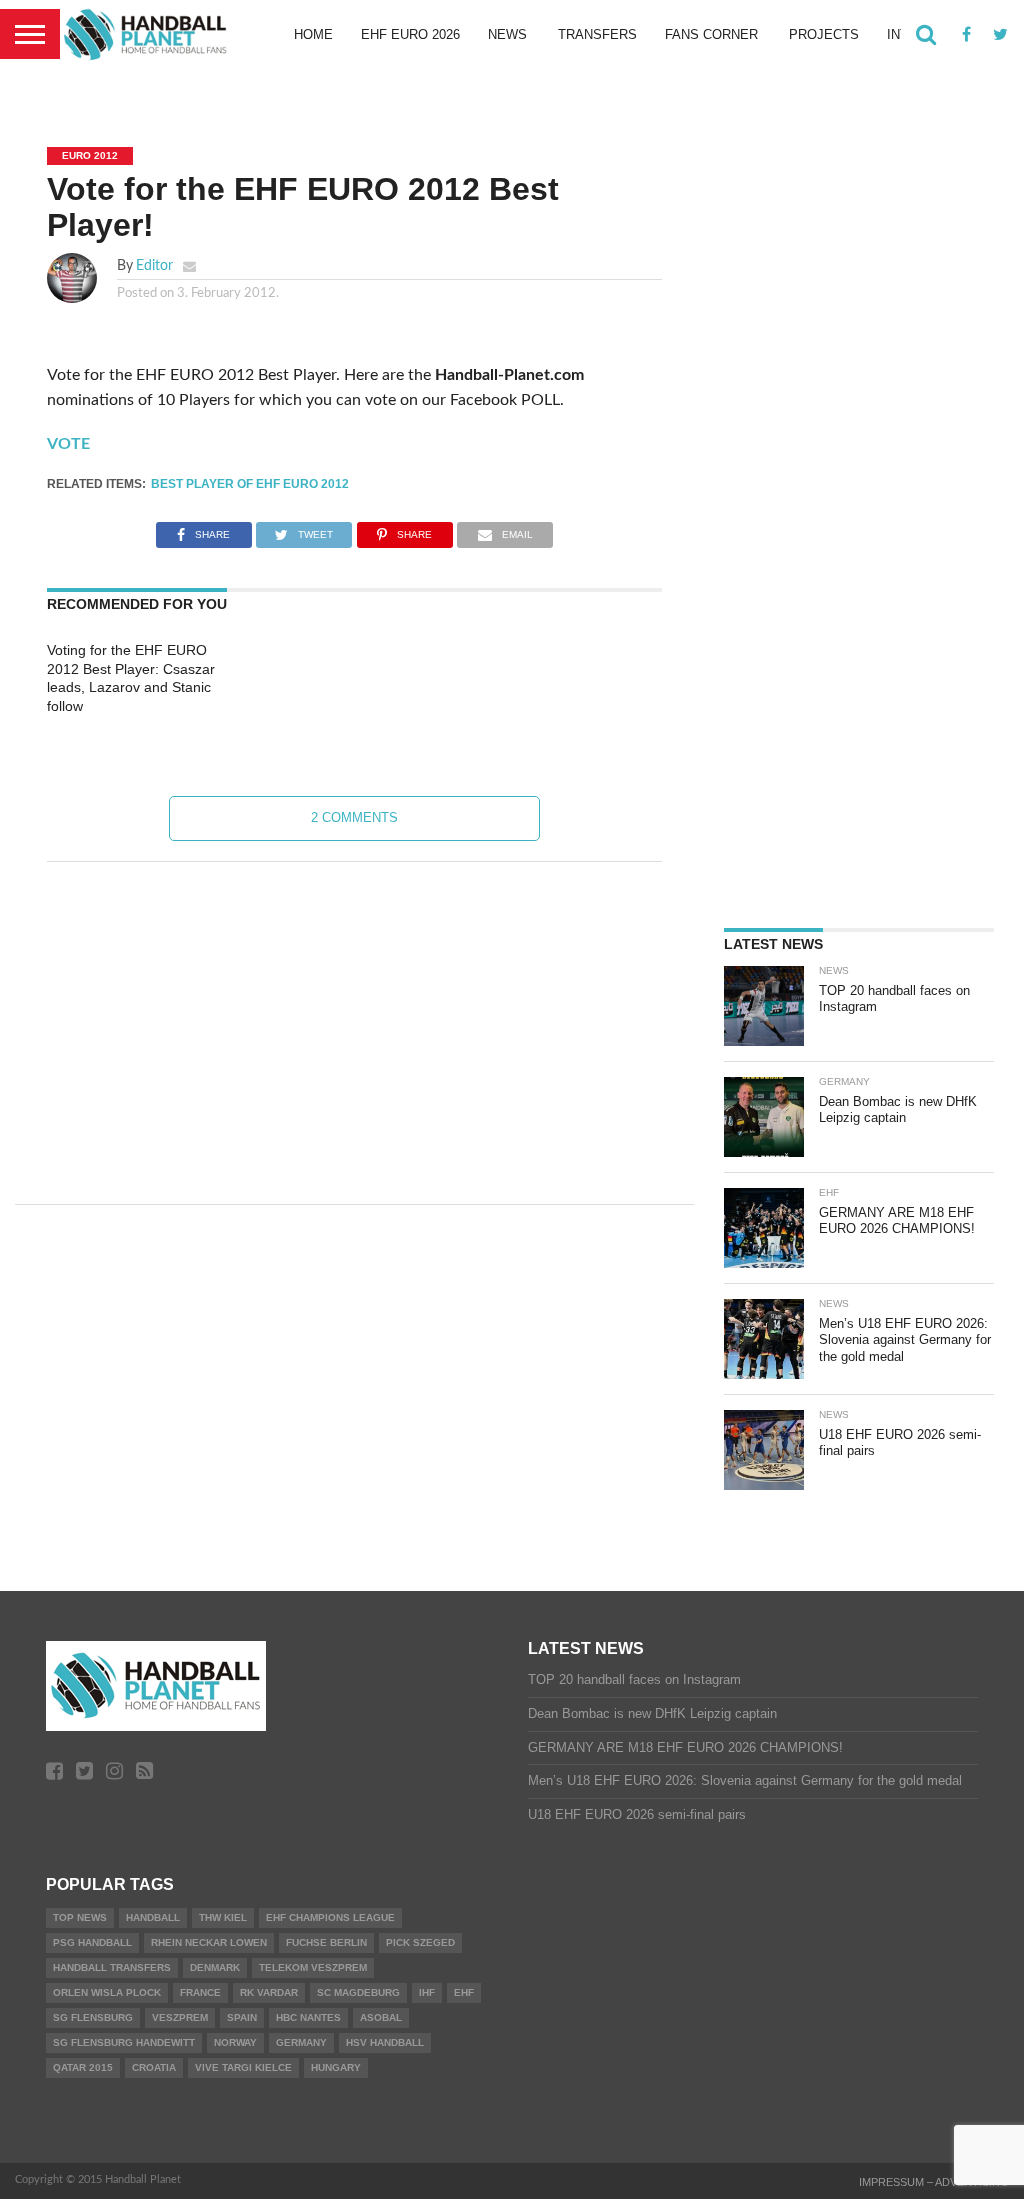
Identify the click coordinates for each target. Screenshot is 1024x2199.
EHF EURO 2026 (410, 34)
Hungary (336, 2067)
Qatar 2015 (83, 2067)
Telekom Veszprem (313, 1967)
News (507, 34)
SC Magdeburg (358, 1992)
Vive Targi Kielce (243, 2067)
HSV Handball (385, 2042)
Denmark (215, 1967)
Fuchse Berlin (326, 1942)
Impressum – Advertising (934, 2182)
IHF (427, 1992)
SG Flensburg (93, 2017)
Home (313, 34)
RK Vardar (269, 1992)
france (200, 1992)
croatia (154, 2067)
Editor (154, 265)
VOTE (68, 444)
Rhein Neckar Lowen (209, 1942)
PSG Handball (92, 1942)
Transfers (597, 34)
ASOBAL (381, 2017)
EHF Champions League (330, 1917)
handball (153, 1917)
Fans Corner (711, 34)
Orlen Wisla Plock (107, 1992)
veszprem (180, 2017)
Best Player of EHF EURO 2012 (250, 484)
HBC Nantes (308, 2017)
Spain (242, 2017)
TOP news (80, 1917)
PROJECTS (824, 34)
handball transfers (112, 1967)
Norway (235, 2042)
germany (301, 2042)
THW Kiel (223, 1917)
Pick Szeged (420, 1942)
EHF (464, 1992)
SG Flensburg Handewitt (124, 2042)
